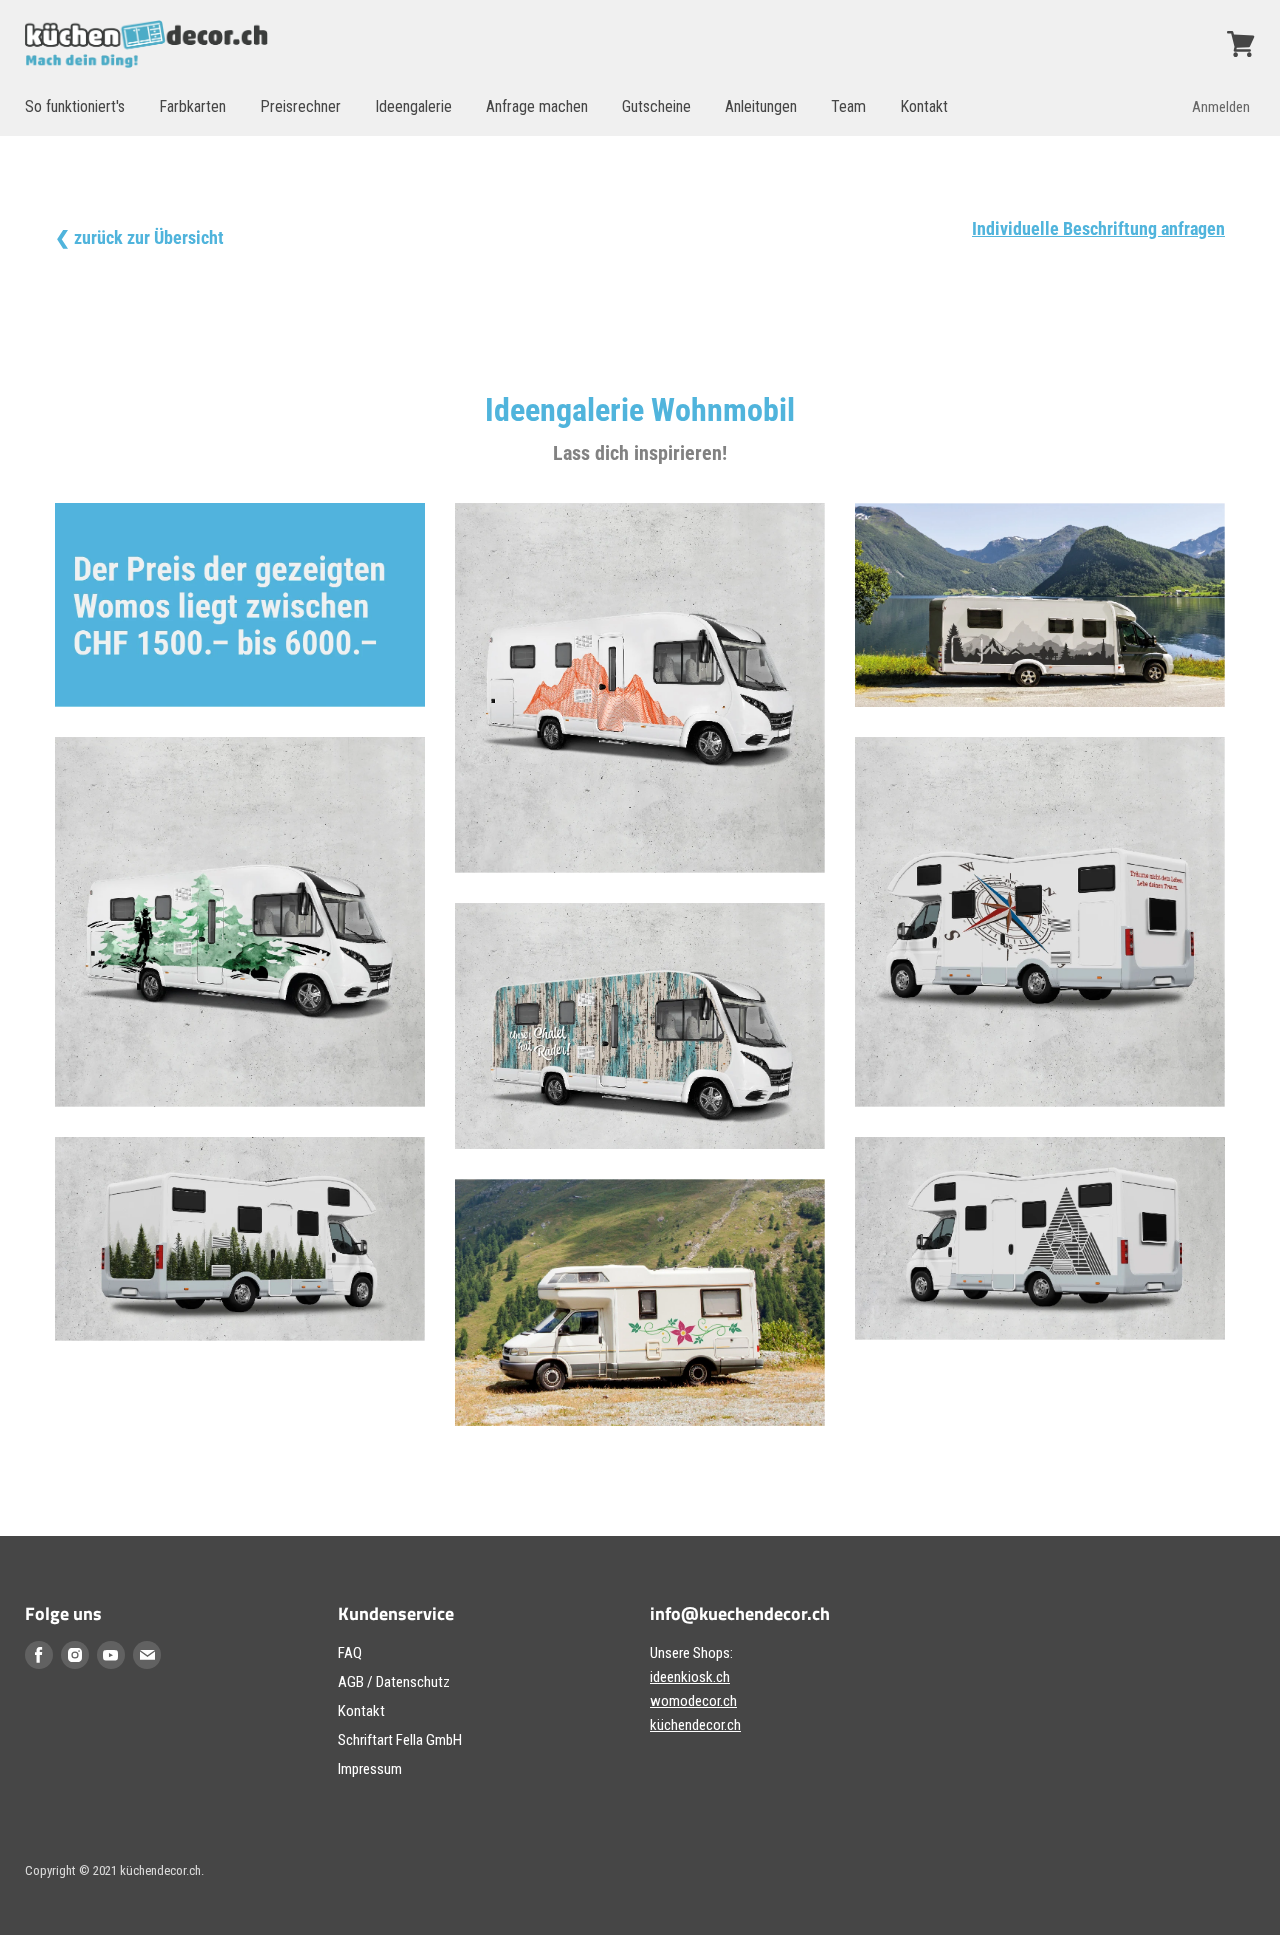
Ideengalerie (413, 106)
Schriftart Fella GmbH (400, 1740)
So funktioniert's (75, 106)
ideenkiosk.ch (690, 1677)
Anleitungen (761, 106)
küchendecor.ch (695, 1725)
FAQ (350, 1653)
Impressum (370, 1769)
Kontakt (924, 106)
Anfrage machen (537, 106)
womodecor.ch (693, 1701)
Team (848, 106)
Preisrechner (300, 106)
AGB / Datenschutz (394, 1682)
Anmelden (1221, 107)
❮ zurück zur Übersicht (139, 237)
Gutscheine (656, 106)
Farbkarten (192, 106)
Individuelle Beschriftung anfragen (1098, 228)
